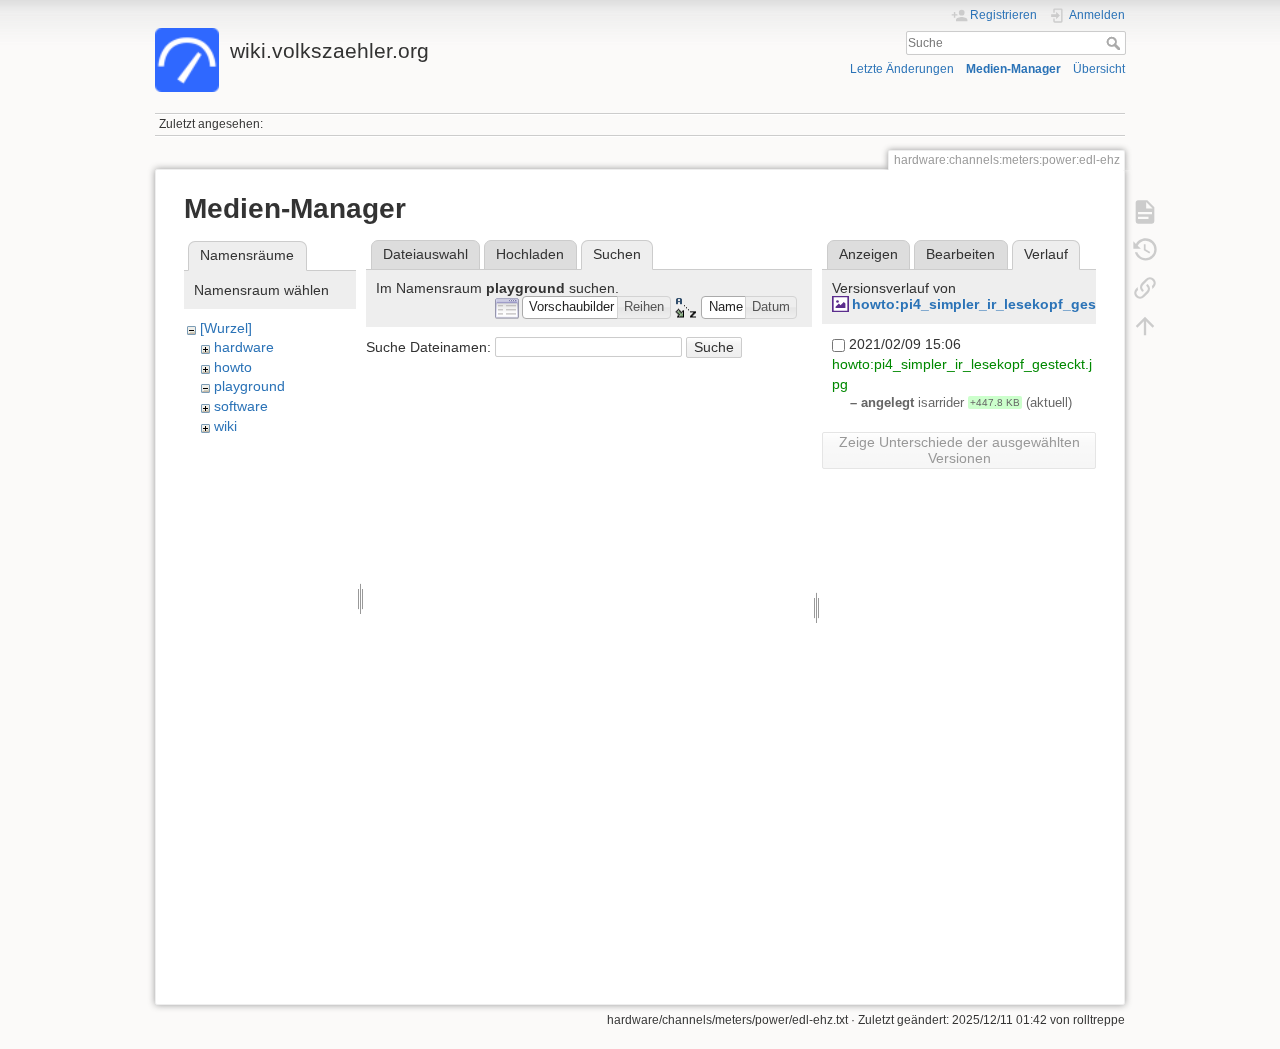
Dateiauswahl (425, 254)
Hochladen (530, 254)
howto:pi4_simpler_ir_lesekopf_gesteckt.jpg (1004, 304)
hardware (244, 347)
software (241, 406)
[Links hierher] (1145, 288)
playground (249, 386)
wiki (225, 426)
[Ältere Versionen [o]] (1145, 250)
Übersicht (1099, 69)
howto (233, 367)
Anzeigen (868, 254)
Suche (1115, 43)
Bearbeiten (960, 254)
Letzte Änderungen (902, 69)
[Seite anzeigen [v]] (1145, 212)
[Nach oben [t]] (1145, 326)
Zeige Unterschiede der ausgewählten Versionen (959, 450)
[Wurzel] (226, 328)
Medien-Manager (1013, 69)
